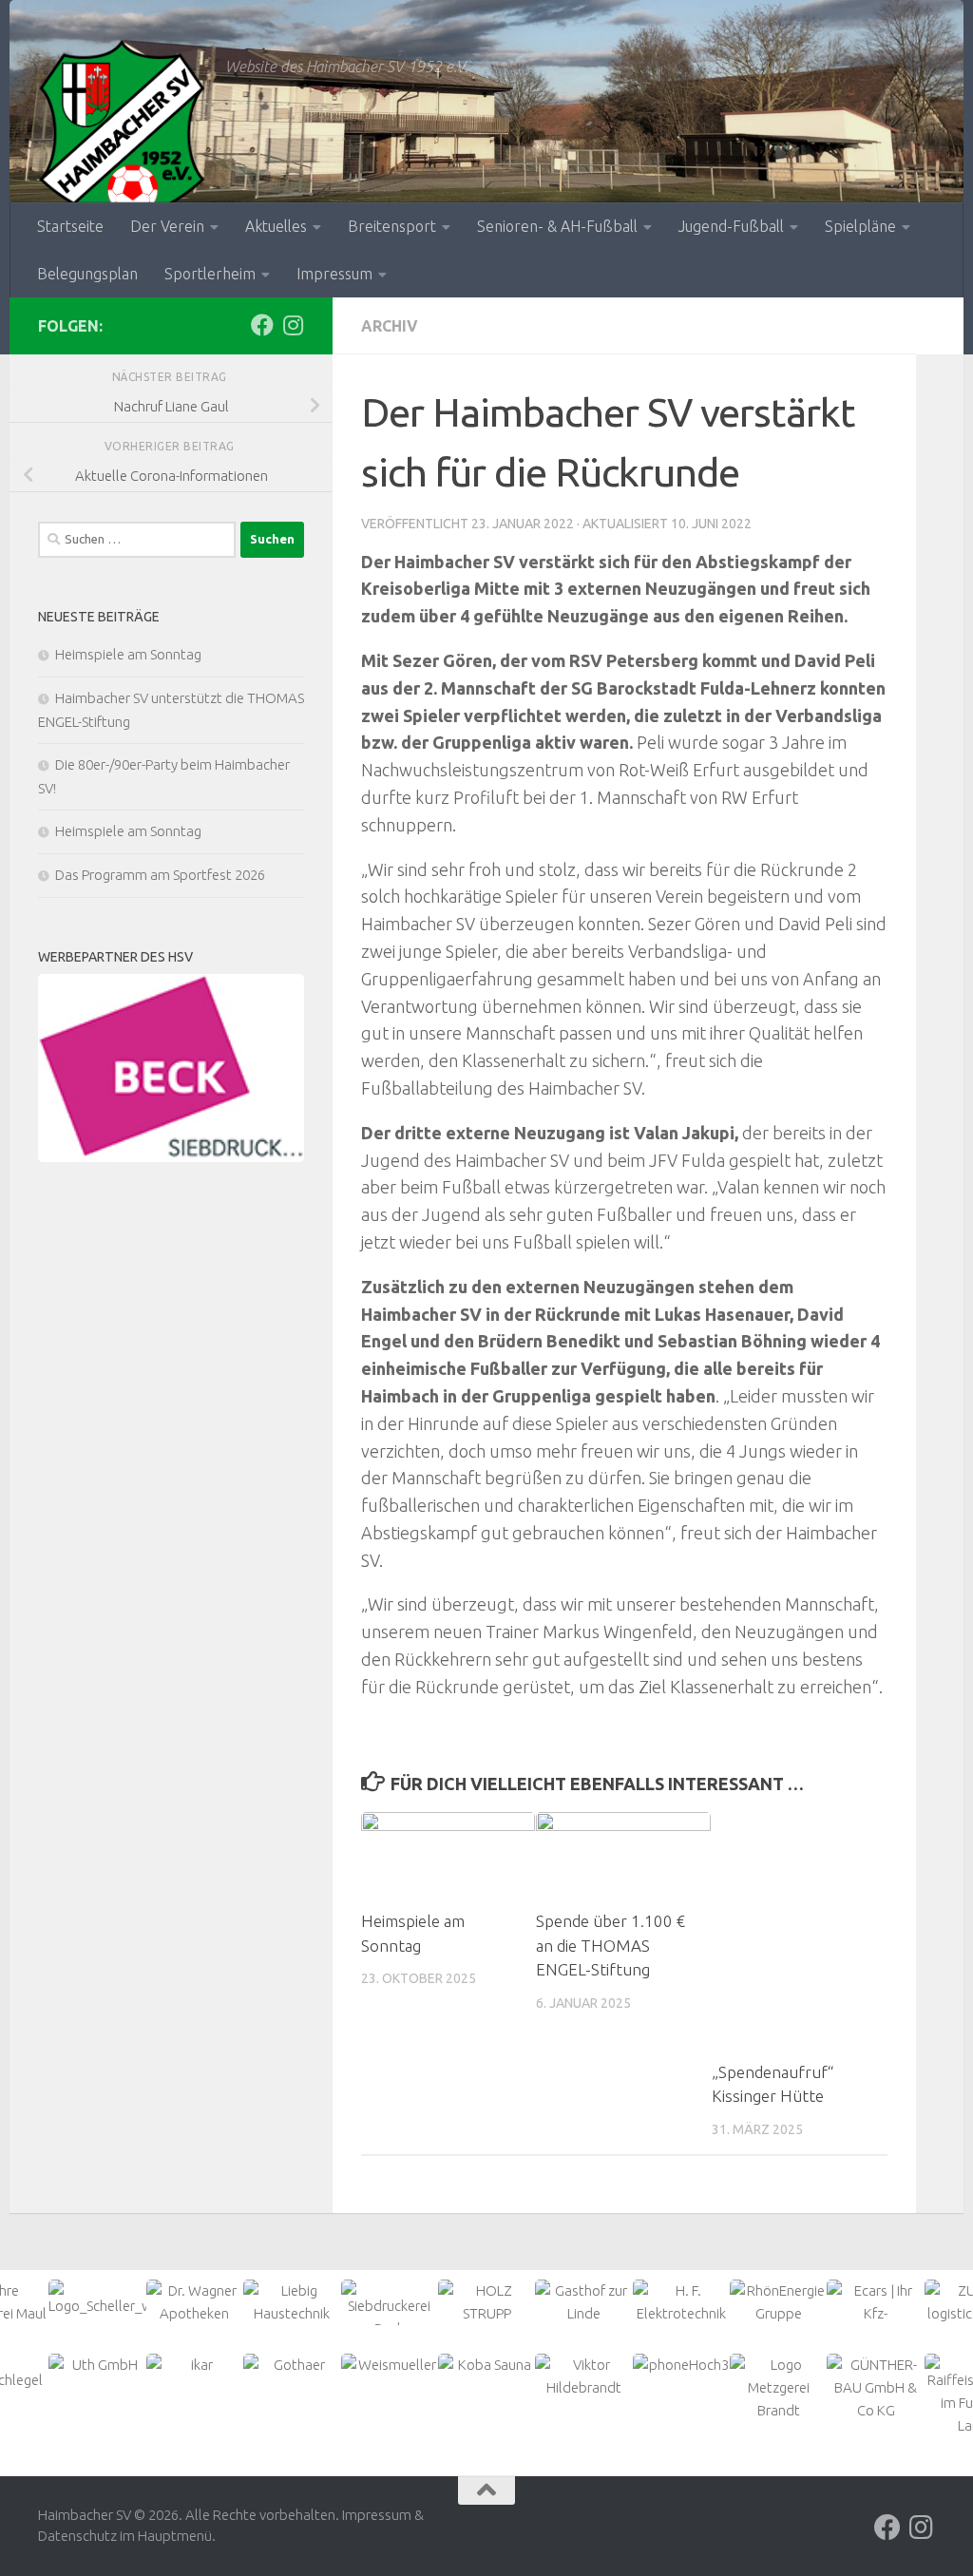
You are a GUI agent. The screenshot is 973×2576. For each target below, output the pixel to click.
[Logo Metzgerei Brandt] (778, 2388)
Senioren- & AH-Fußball (557, 226)
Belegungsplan (87, 274)
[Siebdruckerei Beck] (171, 1069)
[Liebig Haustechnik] (292, 2302)
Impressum (334, 274)
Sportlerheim (210, 274)
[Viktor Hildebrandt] (583, 2376)
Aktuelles (276, 226)
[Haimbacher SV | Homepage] (122, 133)
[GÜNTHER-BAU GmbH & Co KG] (875, 2388)
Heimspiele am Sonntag (128, 654)
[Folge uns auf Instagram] (293, 325)
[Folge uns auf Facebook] (262, 325)
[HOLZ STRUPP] (486, 2302)
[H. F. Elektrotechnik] (681, 2302)
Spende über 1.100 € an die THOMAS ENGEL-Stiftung (611, 1945)
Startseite (70, 226)
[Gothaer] (292, 2365)
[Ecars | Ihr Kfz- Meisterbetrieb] (875, 2314)
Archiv (390, 326)
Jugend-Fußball (731, 226)
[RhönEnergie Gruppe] (778, 2302)
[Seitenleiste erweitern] (940, 326)
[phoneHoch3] (681, 2365)
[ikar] (195, 2365)
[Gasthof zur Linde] (583, 2302)
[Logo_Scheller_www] (97, 2299)
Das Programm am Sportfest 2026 (160, 875)
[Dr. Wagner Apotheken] (195, 2302)
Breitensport (392, 226)
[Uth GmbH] (97, 2365)
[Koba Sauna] (486, 2365)
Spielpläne (860, 226)
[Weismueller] (390, 2365)
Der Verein (167, 226)
